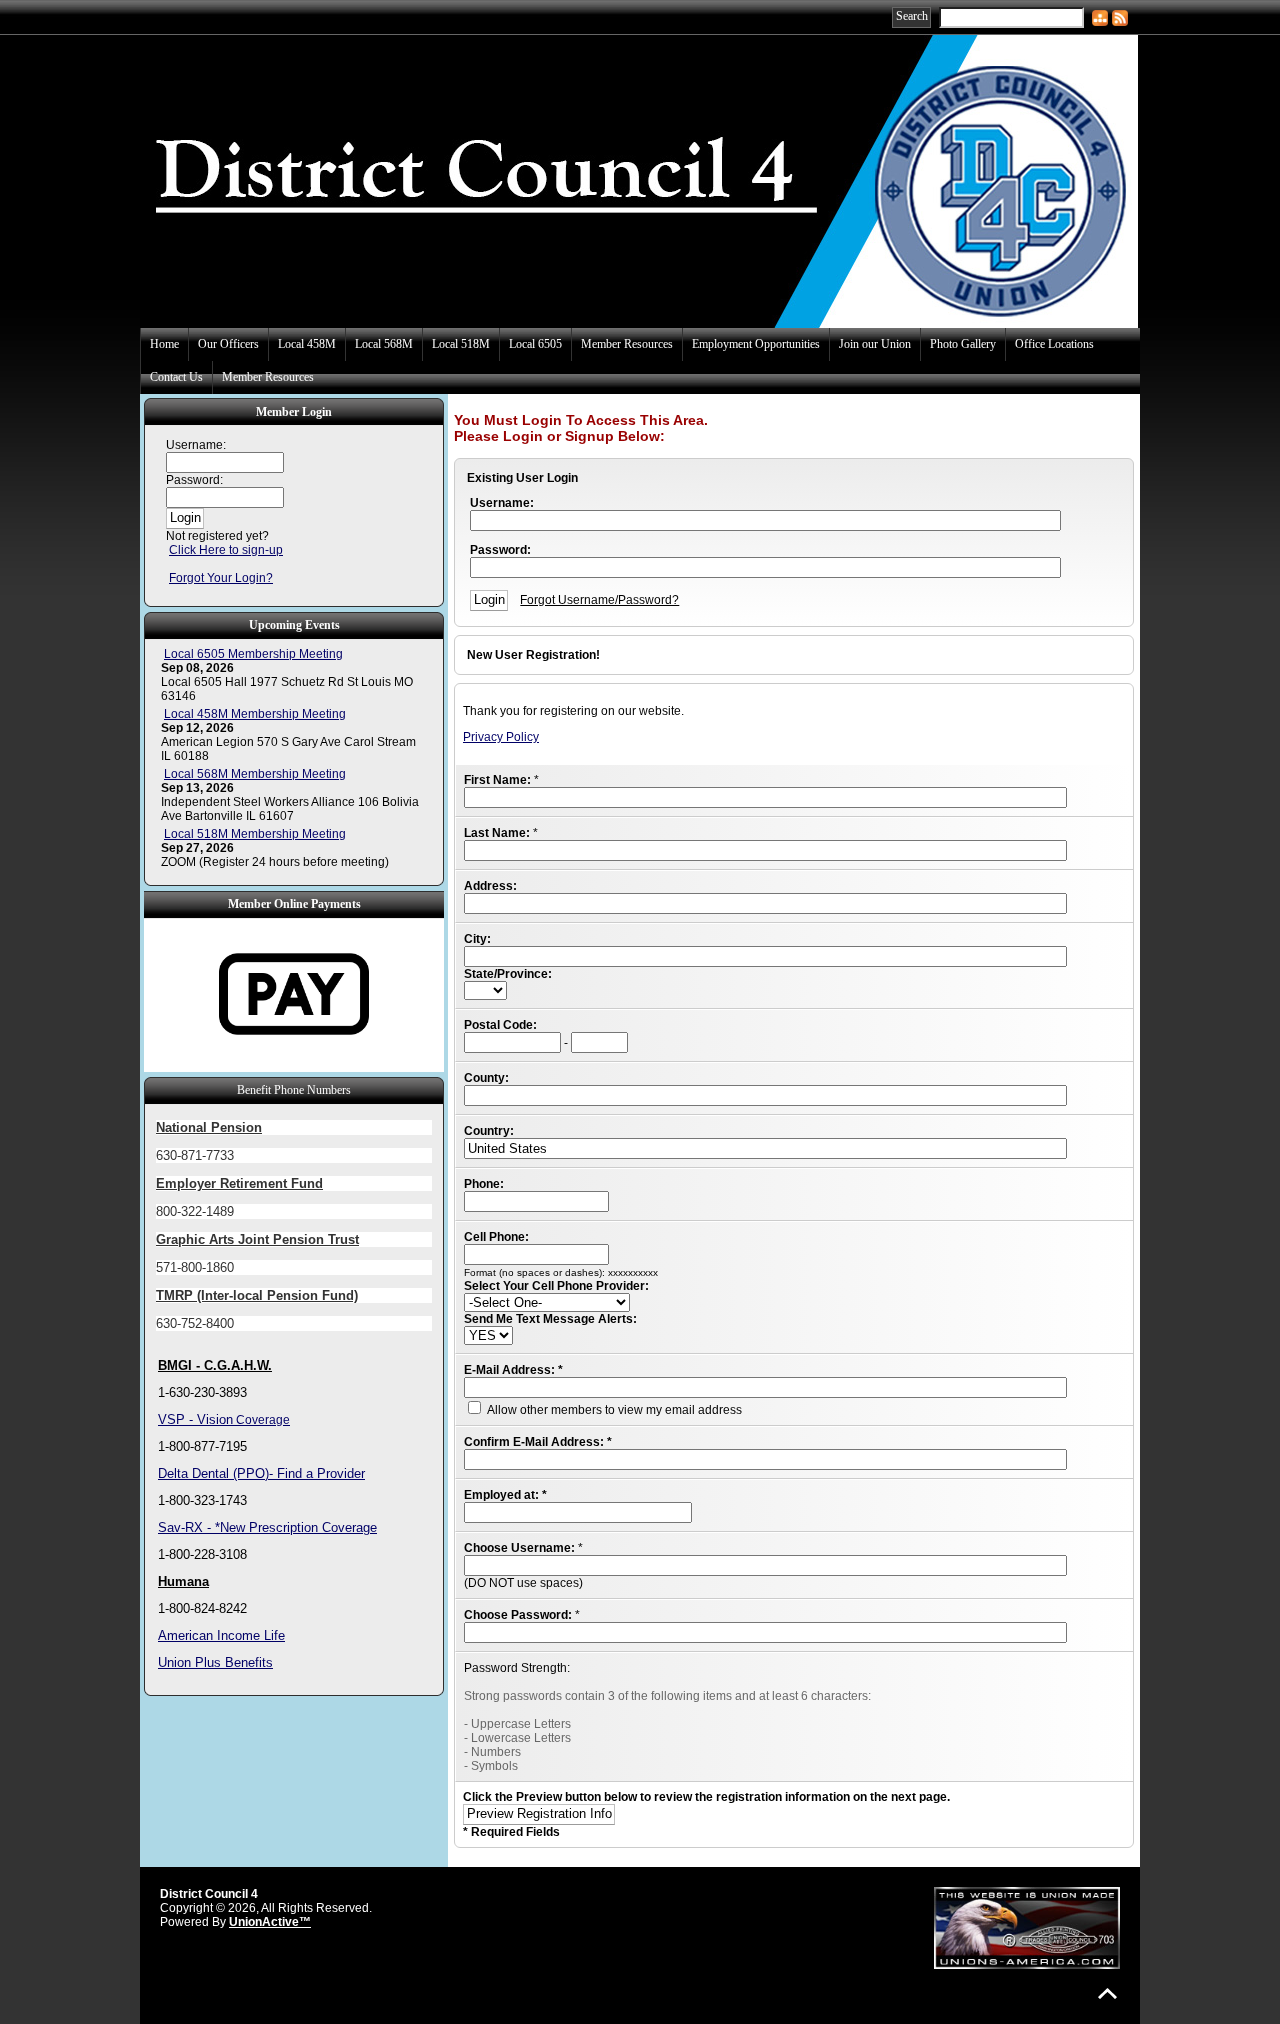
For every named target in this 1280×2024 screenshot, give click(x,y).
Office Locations (1054, 344)
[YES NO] (488, 1336)
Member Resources (627, 344)
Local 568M (384, 344)
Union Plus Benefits (215, 1662)
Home (164, 344)
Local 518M (461, 344)
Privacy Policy (501, 737)
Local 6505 (535, 344)
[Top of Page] (1107, 1993)
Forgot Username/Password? (599, 600)
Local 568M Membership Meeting (255, 774)
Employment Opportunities (756, 344)
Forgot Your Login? (221, 578)
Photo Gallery (963, 344)
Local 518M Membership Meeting (255, 834)
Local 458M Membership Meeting (255, 714)
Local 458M (307, 344)
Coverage (261, 1420)
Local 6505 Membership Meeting (253, 654)
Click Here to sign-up (226, 550)
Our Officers (228, 344)
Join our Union (875, 344)
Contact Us (176, 377)
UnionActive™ (270, 1922)
